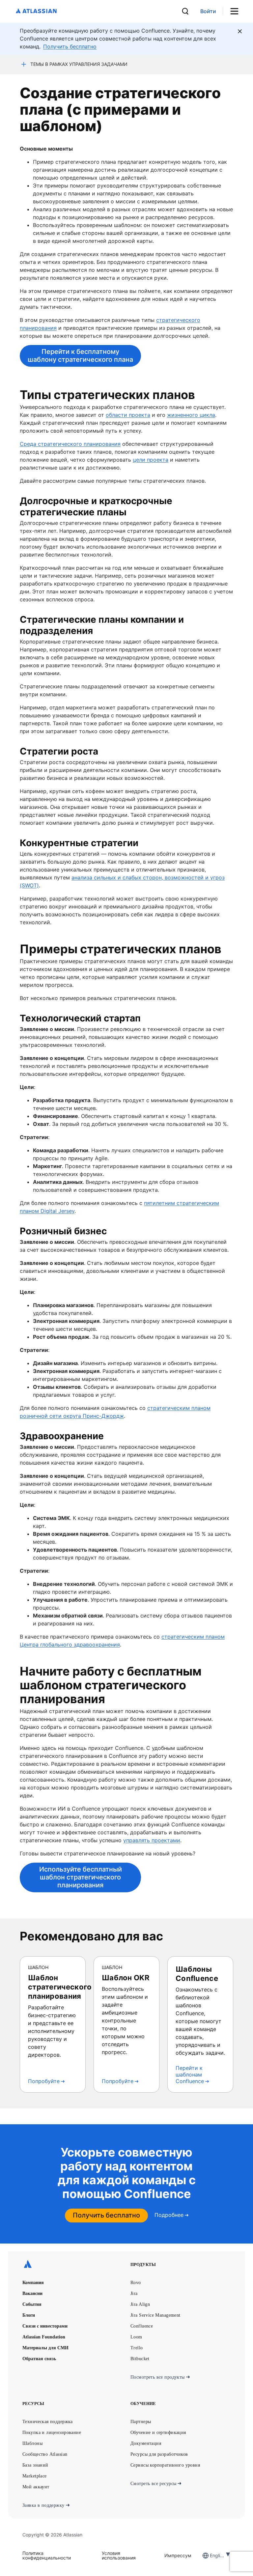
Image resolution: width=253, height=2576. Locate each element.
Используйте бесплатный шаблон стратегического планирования (81, 1877)
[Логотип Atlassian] (36, 11)
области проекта (128, 415)
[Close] (240, 31)
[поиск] (185, 11)
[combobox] (211, 2555)
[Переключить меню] (237, 11)
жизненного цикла (191, 415)
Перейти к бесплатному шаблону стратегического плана (80, 356)
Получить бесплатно (106, 2215)
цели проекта (151, 460)
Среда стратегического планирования (70, 444)
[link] (208, 11)
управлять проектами (152, 1840)
